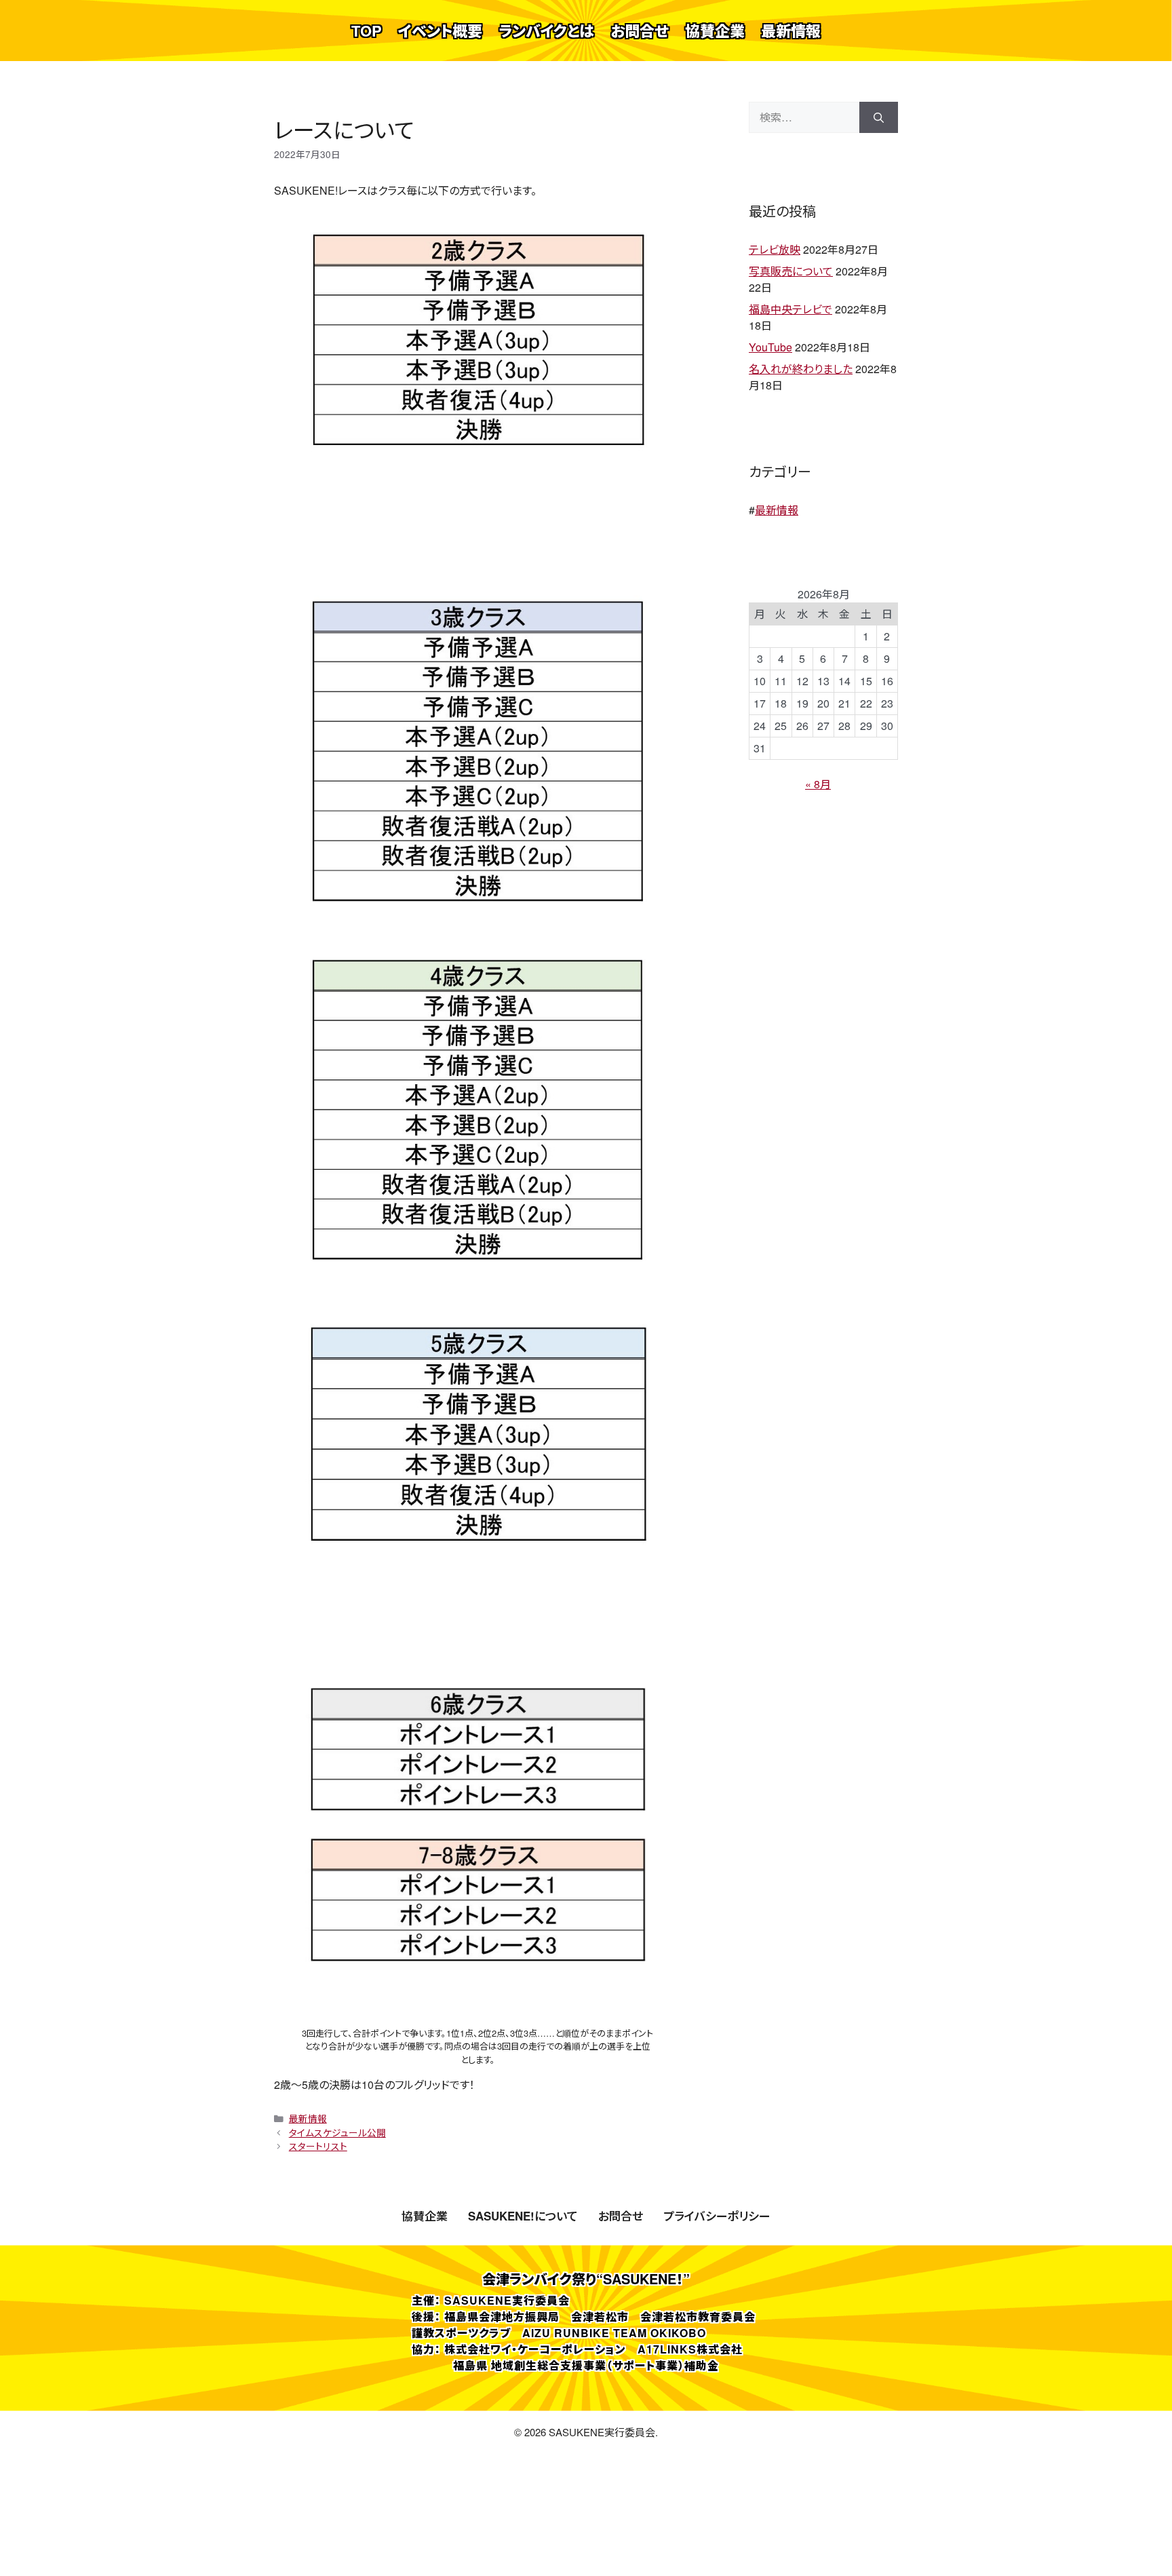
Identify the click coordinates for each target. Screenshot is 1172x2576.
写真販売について (791, 271)
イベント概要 (440, 31)
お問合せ (640, 31)
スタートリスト (318, 2146)
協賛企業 (715, 31)
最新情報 (791, 31)
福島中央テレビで (790, 309)
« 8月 (818, 784)
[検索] (879, 117)
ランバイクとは (546, 31)
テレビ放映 (775, 249)
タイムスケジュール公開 (337, 2132)
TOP (367, 31)
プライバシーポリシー (717, 2216)
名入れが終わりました (801, 369)
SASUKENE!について (523, 2216)
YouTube (770, 347)
